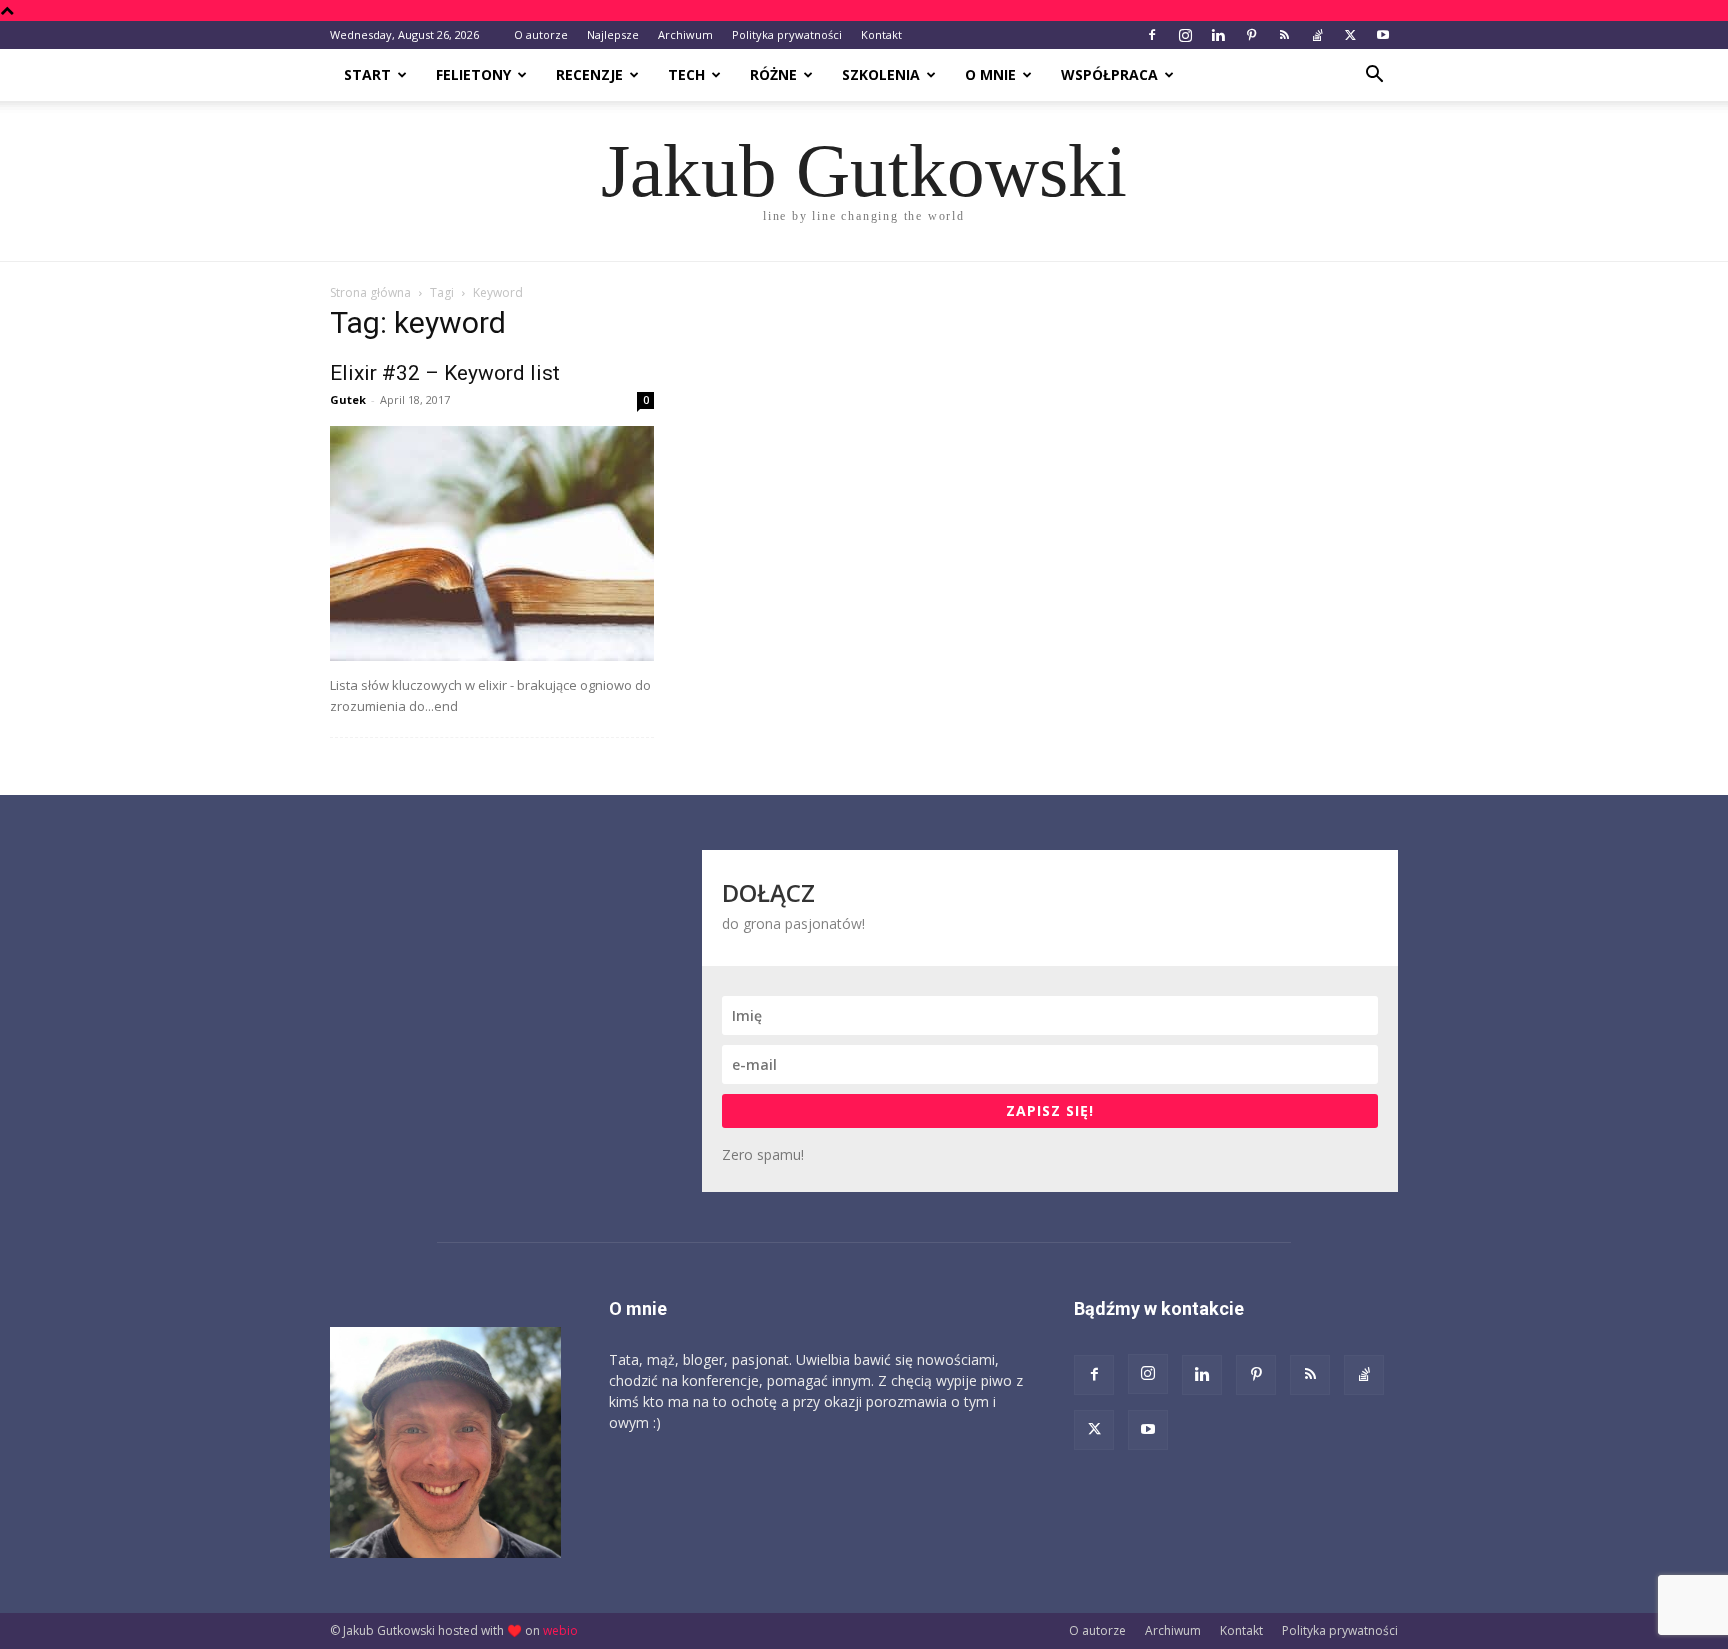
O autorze (541, 34)
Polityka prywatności (787, 34)
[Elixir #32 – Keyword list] (492, 543)
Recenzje (589, 74)
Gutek (348, 399)
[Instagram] (1185, 35)
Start (367, 74)
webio (560, 1630)
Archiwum (685, 34)
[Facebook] (1152, 35)
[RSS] (1284, 35)
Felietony (473, 74)
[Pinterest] (1251, 35)
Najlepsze (613, 34)
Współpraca (1109, 74)
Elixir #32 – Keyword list (445, 373)
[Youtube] (1383, 35)
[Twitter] (1350, 35)
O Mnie (990, 74)
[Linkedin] (1218, 35)
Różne (773, 74)
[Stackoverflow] (1317, 35)
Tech (686, 74)
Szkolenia (881, 74)
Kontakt (881, 34)
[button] (1374, 76)
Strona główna (370, 292)
